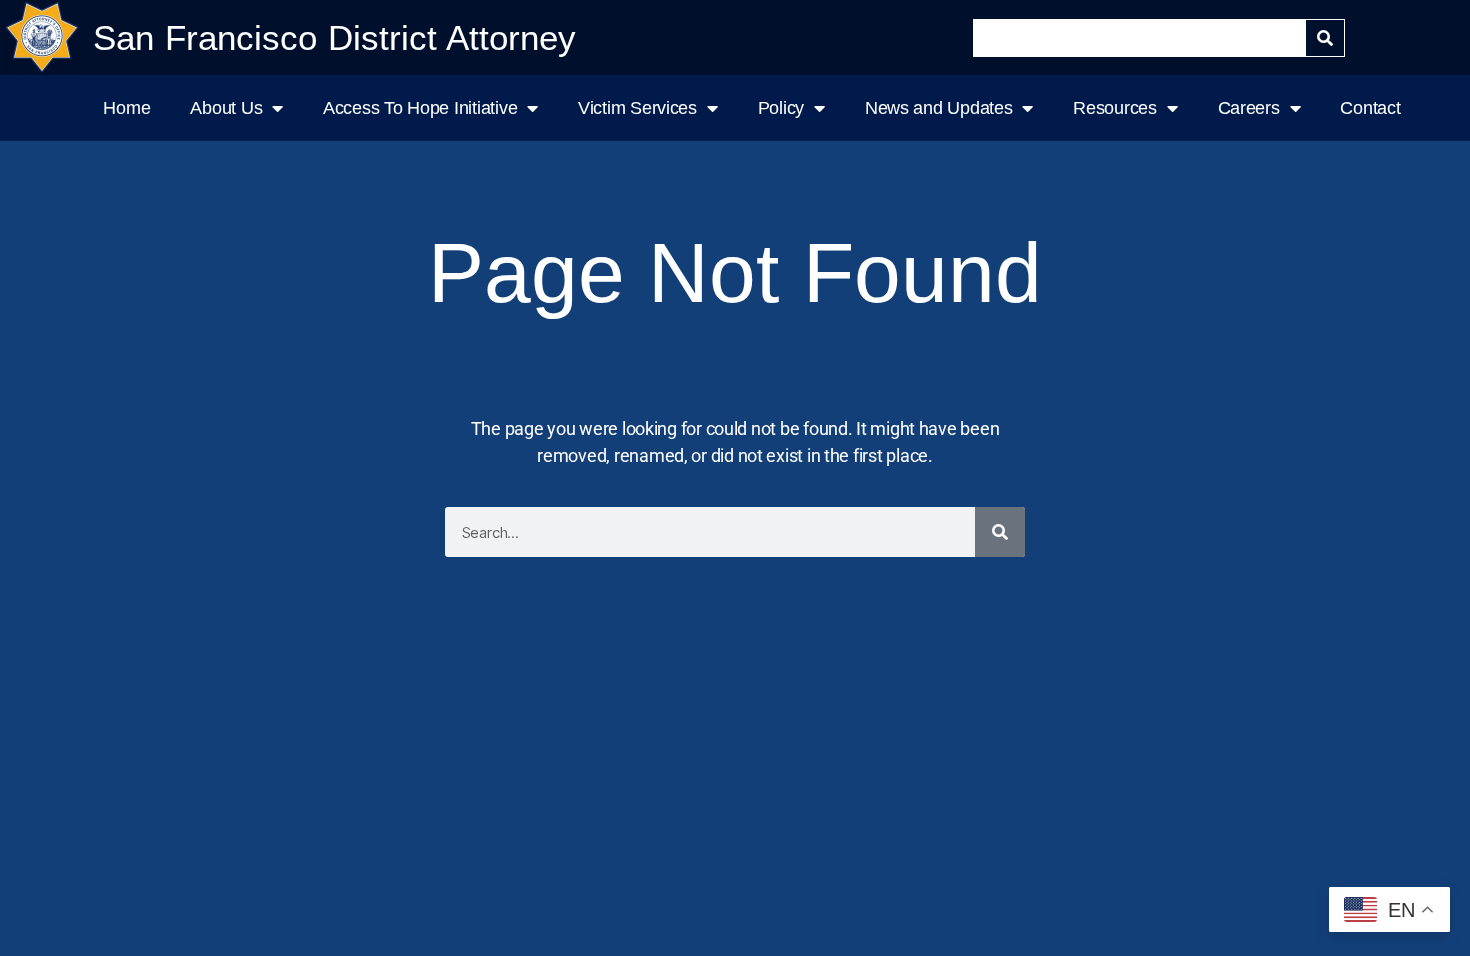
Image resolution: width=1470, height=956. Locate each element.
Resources (1115, 108)
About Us (226, 108)
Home (126, 108)
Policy (781, 108)
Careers (1249, 108)
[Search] (1325, 38)
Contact (1370, 108)
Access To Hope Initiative (420, 108)
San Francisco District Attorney (334, 37)
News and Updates (939, 108)
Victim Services (637, 108)
